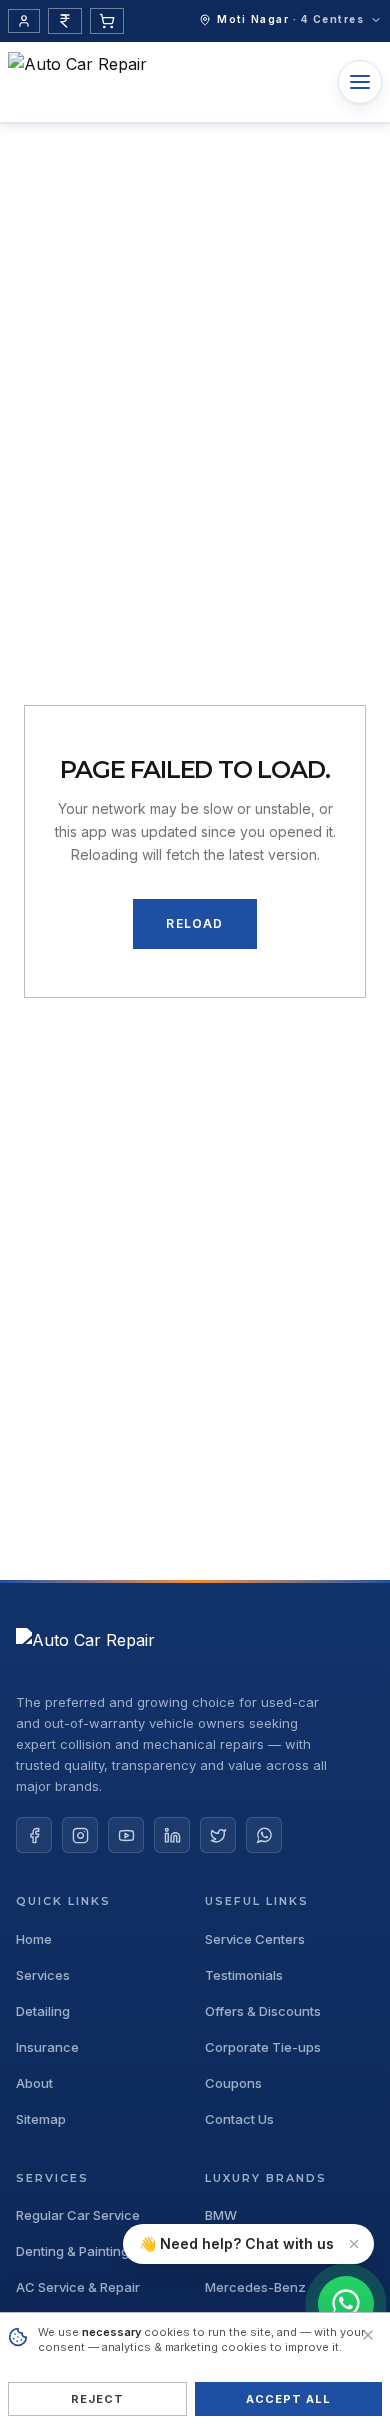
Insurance (47, 2047)
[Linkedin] (172, 1835)
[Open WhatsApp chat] (346, 2304)
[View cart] (107, 21)
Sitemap (41, 2119)
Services (43, 1975)
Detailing (43, 2011)
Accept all (289, 2399)
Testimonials (244, 1975)
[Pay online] (65, 21)
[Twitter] (218, 1835)
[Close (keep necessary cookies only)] (368, 2335)
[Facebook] (34, 1835)
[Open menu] (360, 82)
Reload (194, 923)
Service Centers (255, 1939)
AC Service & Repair (78, 2287)
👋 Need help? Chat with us (236, 2243)
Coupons (233, 2083)
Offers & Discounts (263, 2011)
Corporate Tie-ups (263, 2047)
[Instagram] (80, 1835)
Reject (98, 2399)
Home (34, 1939)
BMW (221, 2215)
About (34, 2083)
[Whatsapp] (264, 1835)
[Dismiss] (354, 2244)
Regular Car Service (78, 2215)
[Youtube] (126, 1835)
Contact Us (239, 2119)
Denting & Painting (72, 2251)
